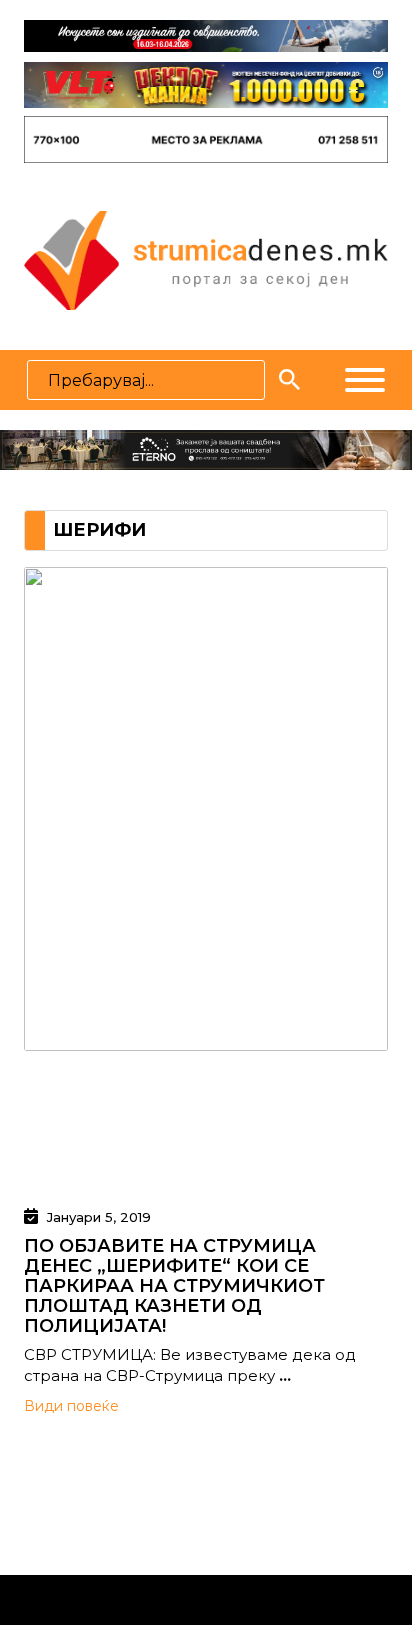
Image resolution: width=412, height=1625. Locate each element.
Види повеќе (71, 1406)
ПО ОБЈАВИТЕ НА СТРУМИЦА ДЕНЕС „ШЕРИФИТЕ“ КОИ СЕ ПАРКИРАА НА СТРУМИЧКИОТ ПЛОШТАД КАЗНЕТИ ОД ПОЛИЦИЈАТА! (174, 1286)
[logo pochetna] (205, 259)
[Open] (365, 380)
